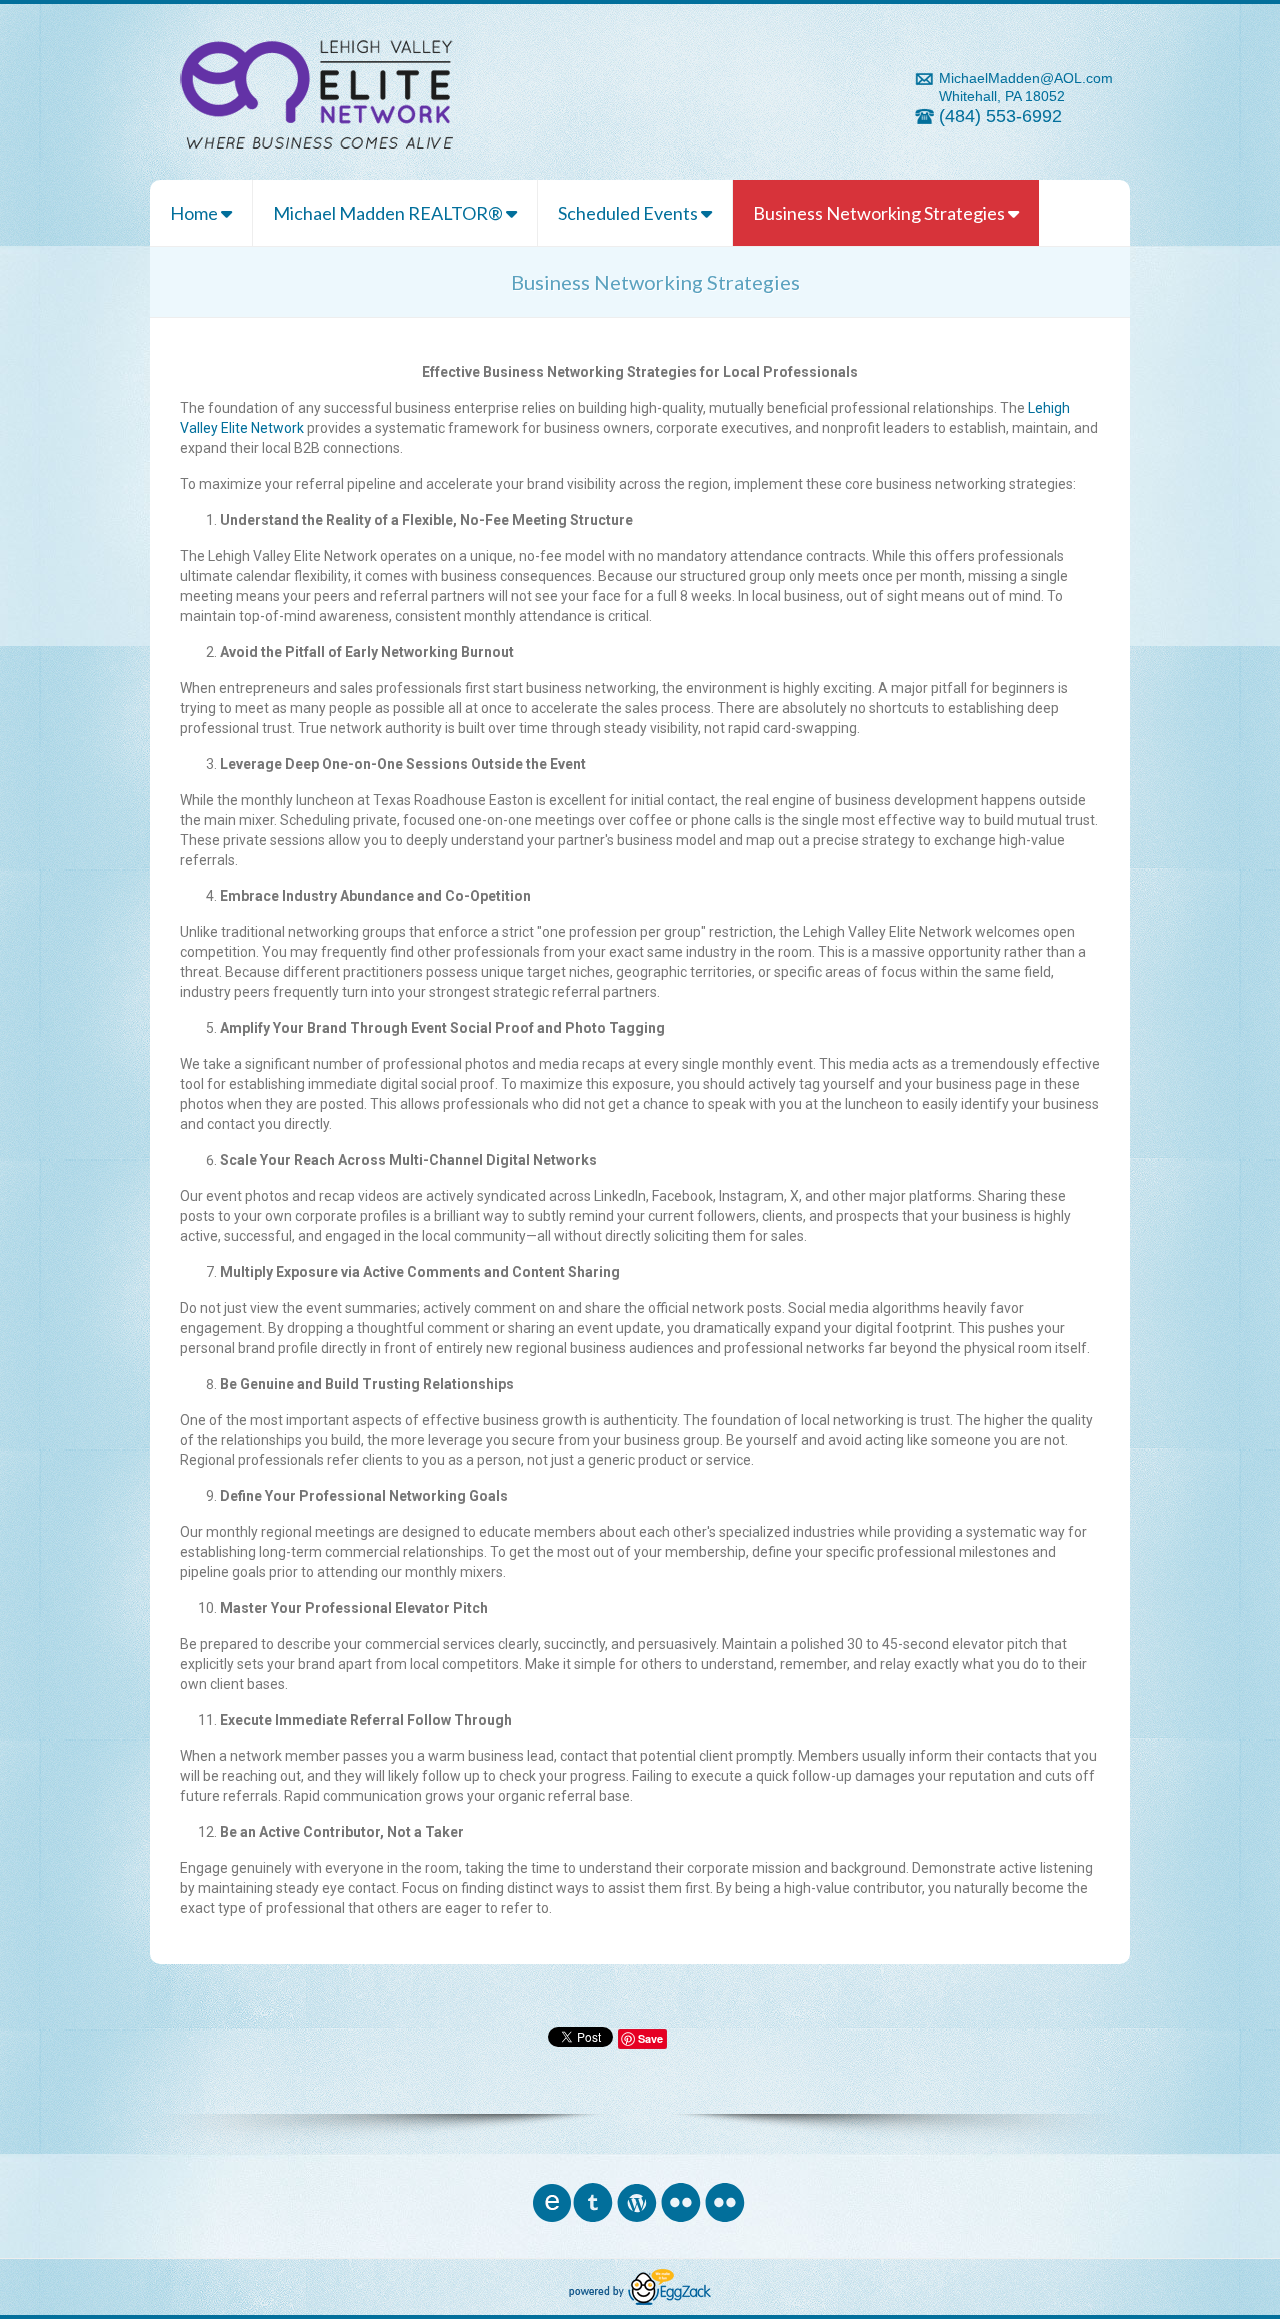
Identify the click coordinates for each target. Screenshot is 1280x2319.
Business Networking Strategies (880, 213)
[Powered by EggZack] (640, 2300)
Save (650, 2038)
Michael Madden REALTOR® (389, 213)
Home (195, 213)
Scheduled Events (629, 213)
